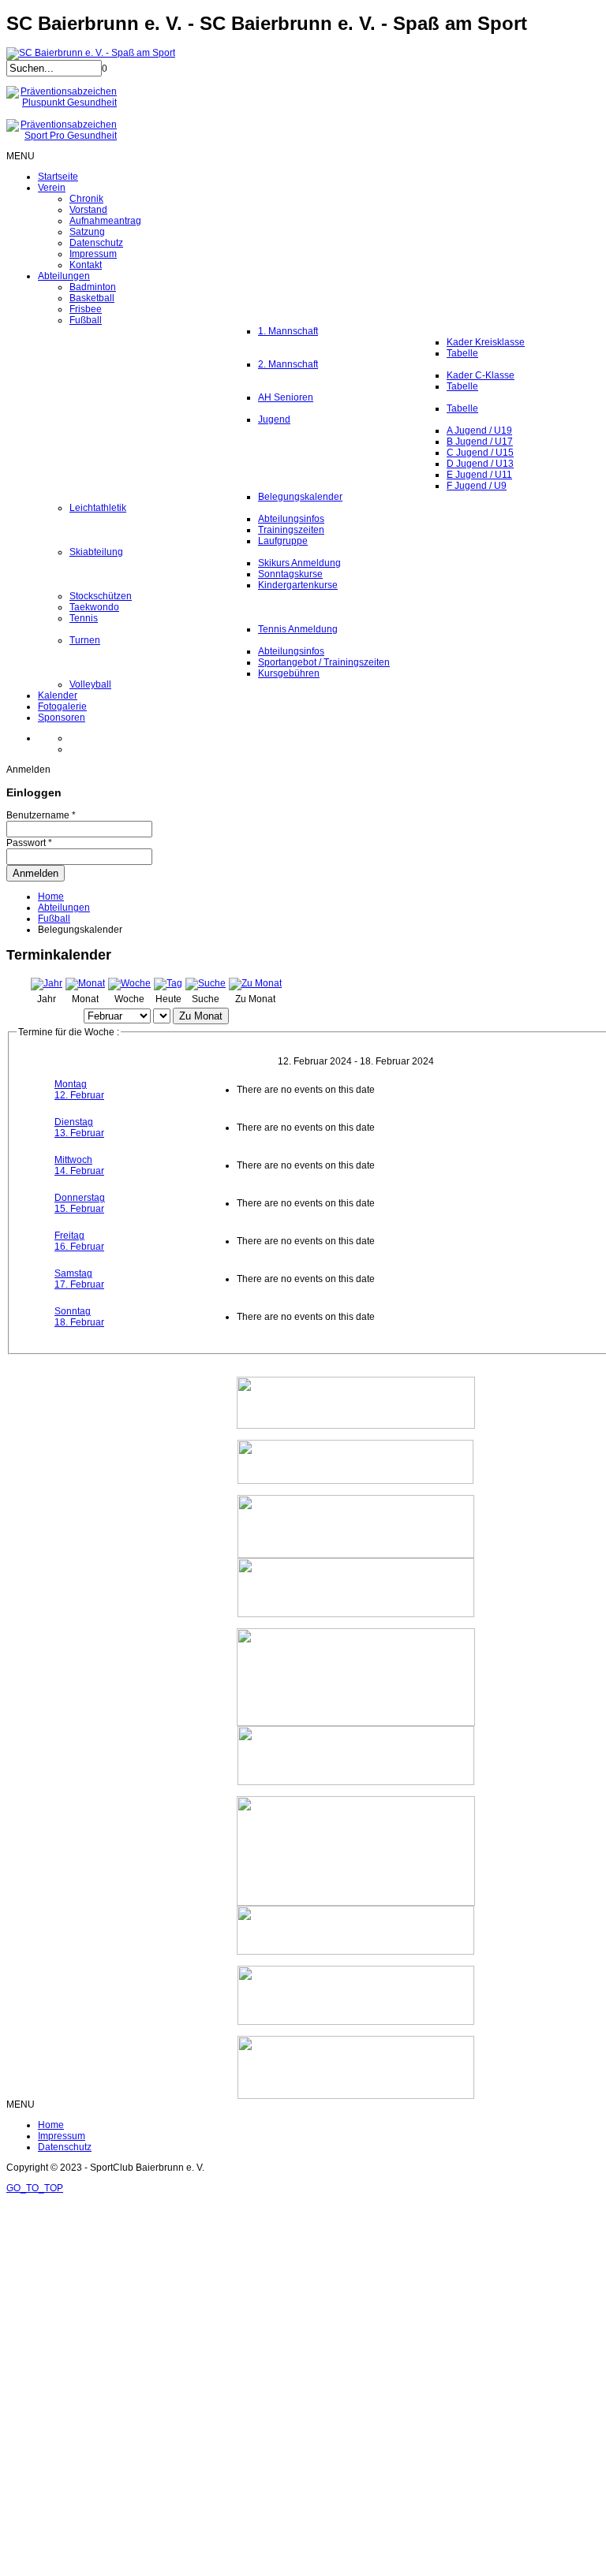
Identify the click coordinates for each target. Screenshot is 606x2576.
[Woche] (129, 983)
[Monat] (85, 983)
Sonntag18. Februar (79, 1317)
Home (51, 897)
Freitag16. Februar (79, 1241)
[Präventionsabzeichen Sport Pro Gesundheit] (62, 136)
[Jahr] (47, 983)
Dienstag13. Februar (79, 1128)
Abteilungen (64, 908)
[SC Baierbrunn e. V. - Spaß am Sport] (91, 53)
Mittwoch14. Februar (79, 1165)
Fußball (54, 919)
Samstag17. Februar (79, 1279)
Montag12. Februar (79, 1090)
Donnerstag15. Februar (80, 1203)
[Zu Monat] (255, 983)
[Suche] (206, 983)
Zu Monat (201, 1016)
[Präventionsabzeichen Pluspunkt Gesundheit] (62, 103)
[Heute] (168, 983)
